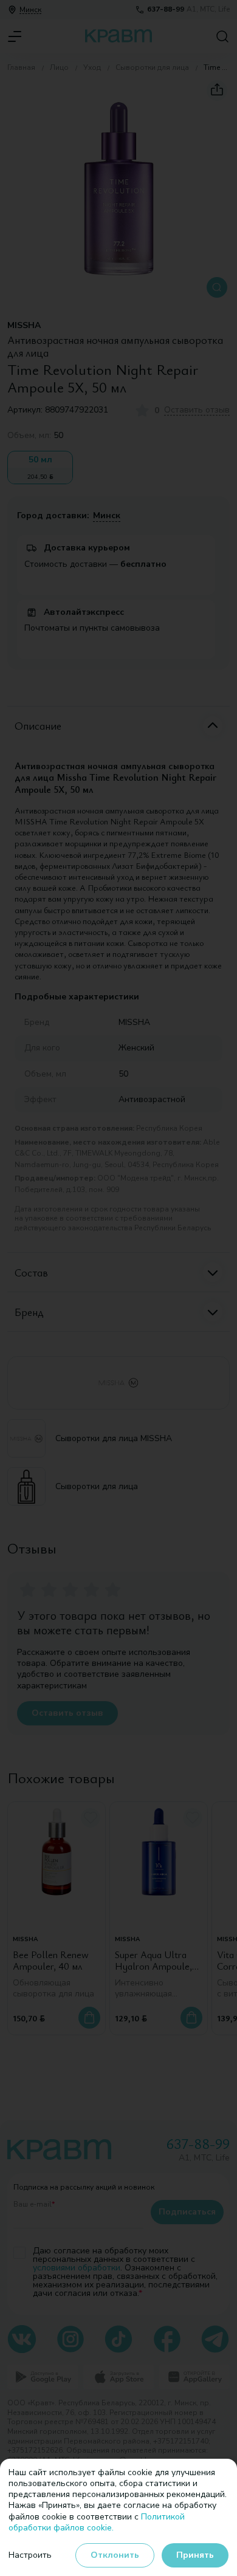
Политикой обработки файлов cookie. (97, 2522)
